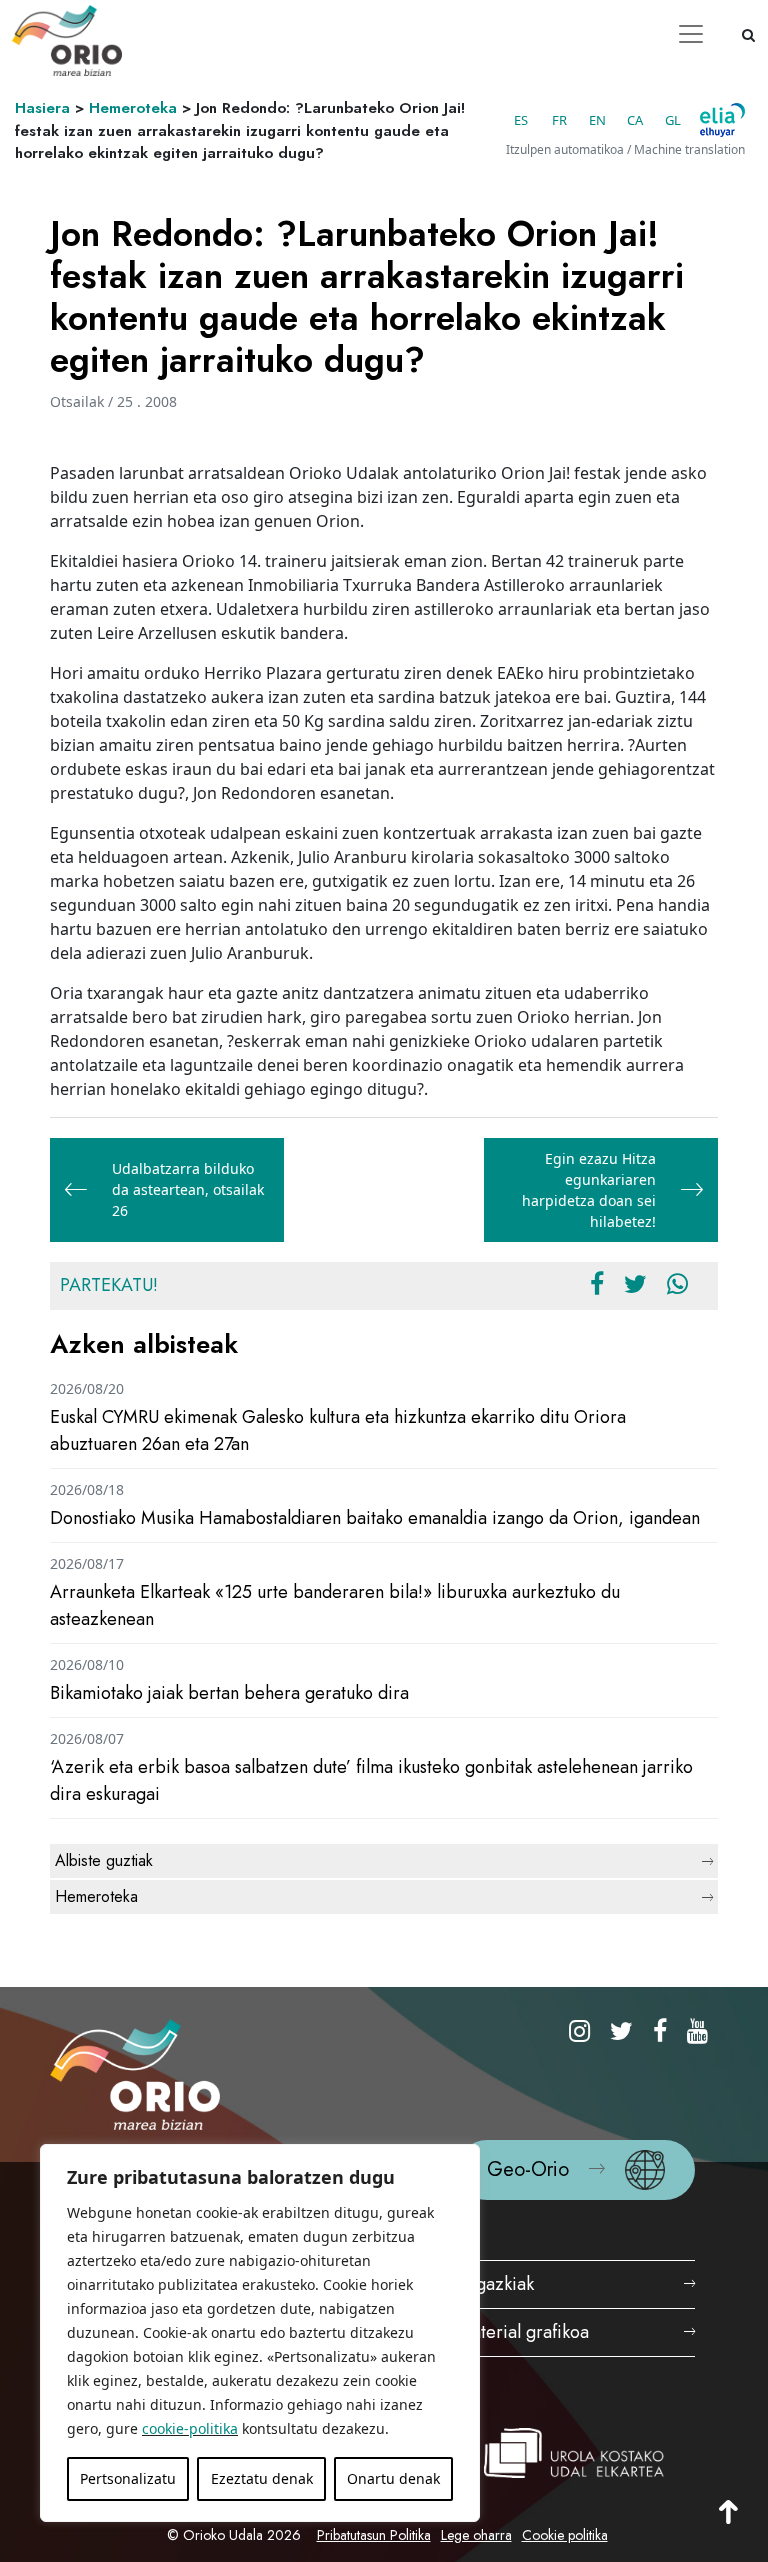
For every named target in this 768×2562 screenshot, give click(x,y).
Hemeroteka (133, 108)
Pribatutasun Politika (374, 2535)
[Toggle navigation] (691, 34)
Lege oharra (476, 2535)
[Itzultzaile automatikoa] (722, 120)
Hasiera (42, 108)
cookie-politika (190, 2428)
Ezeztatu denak (262, 2478)
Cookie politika (565, 2535)
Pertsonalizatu (128, 2478)
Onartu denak (393, 2478)
